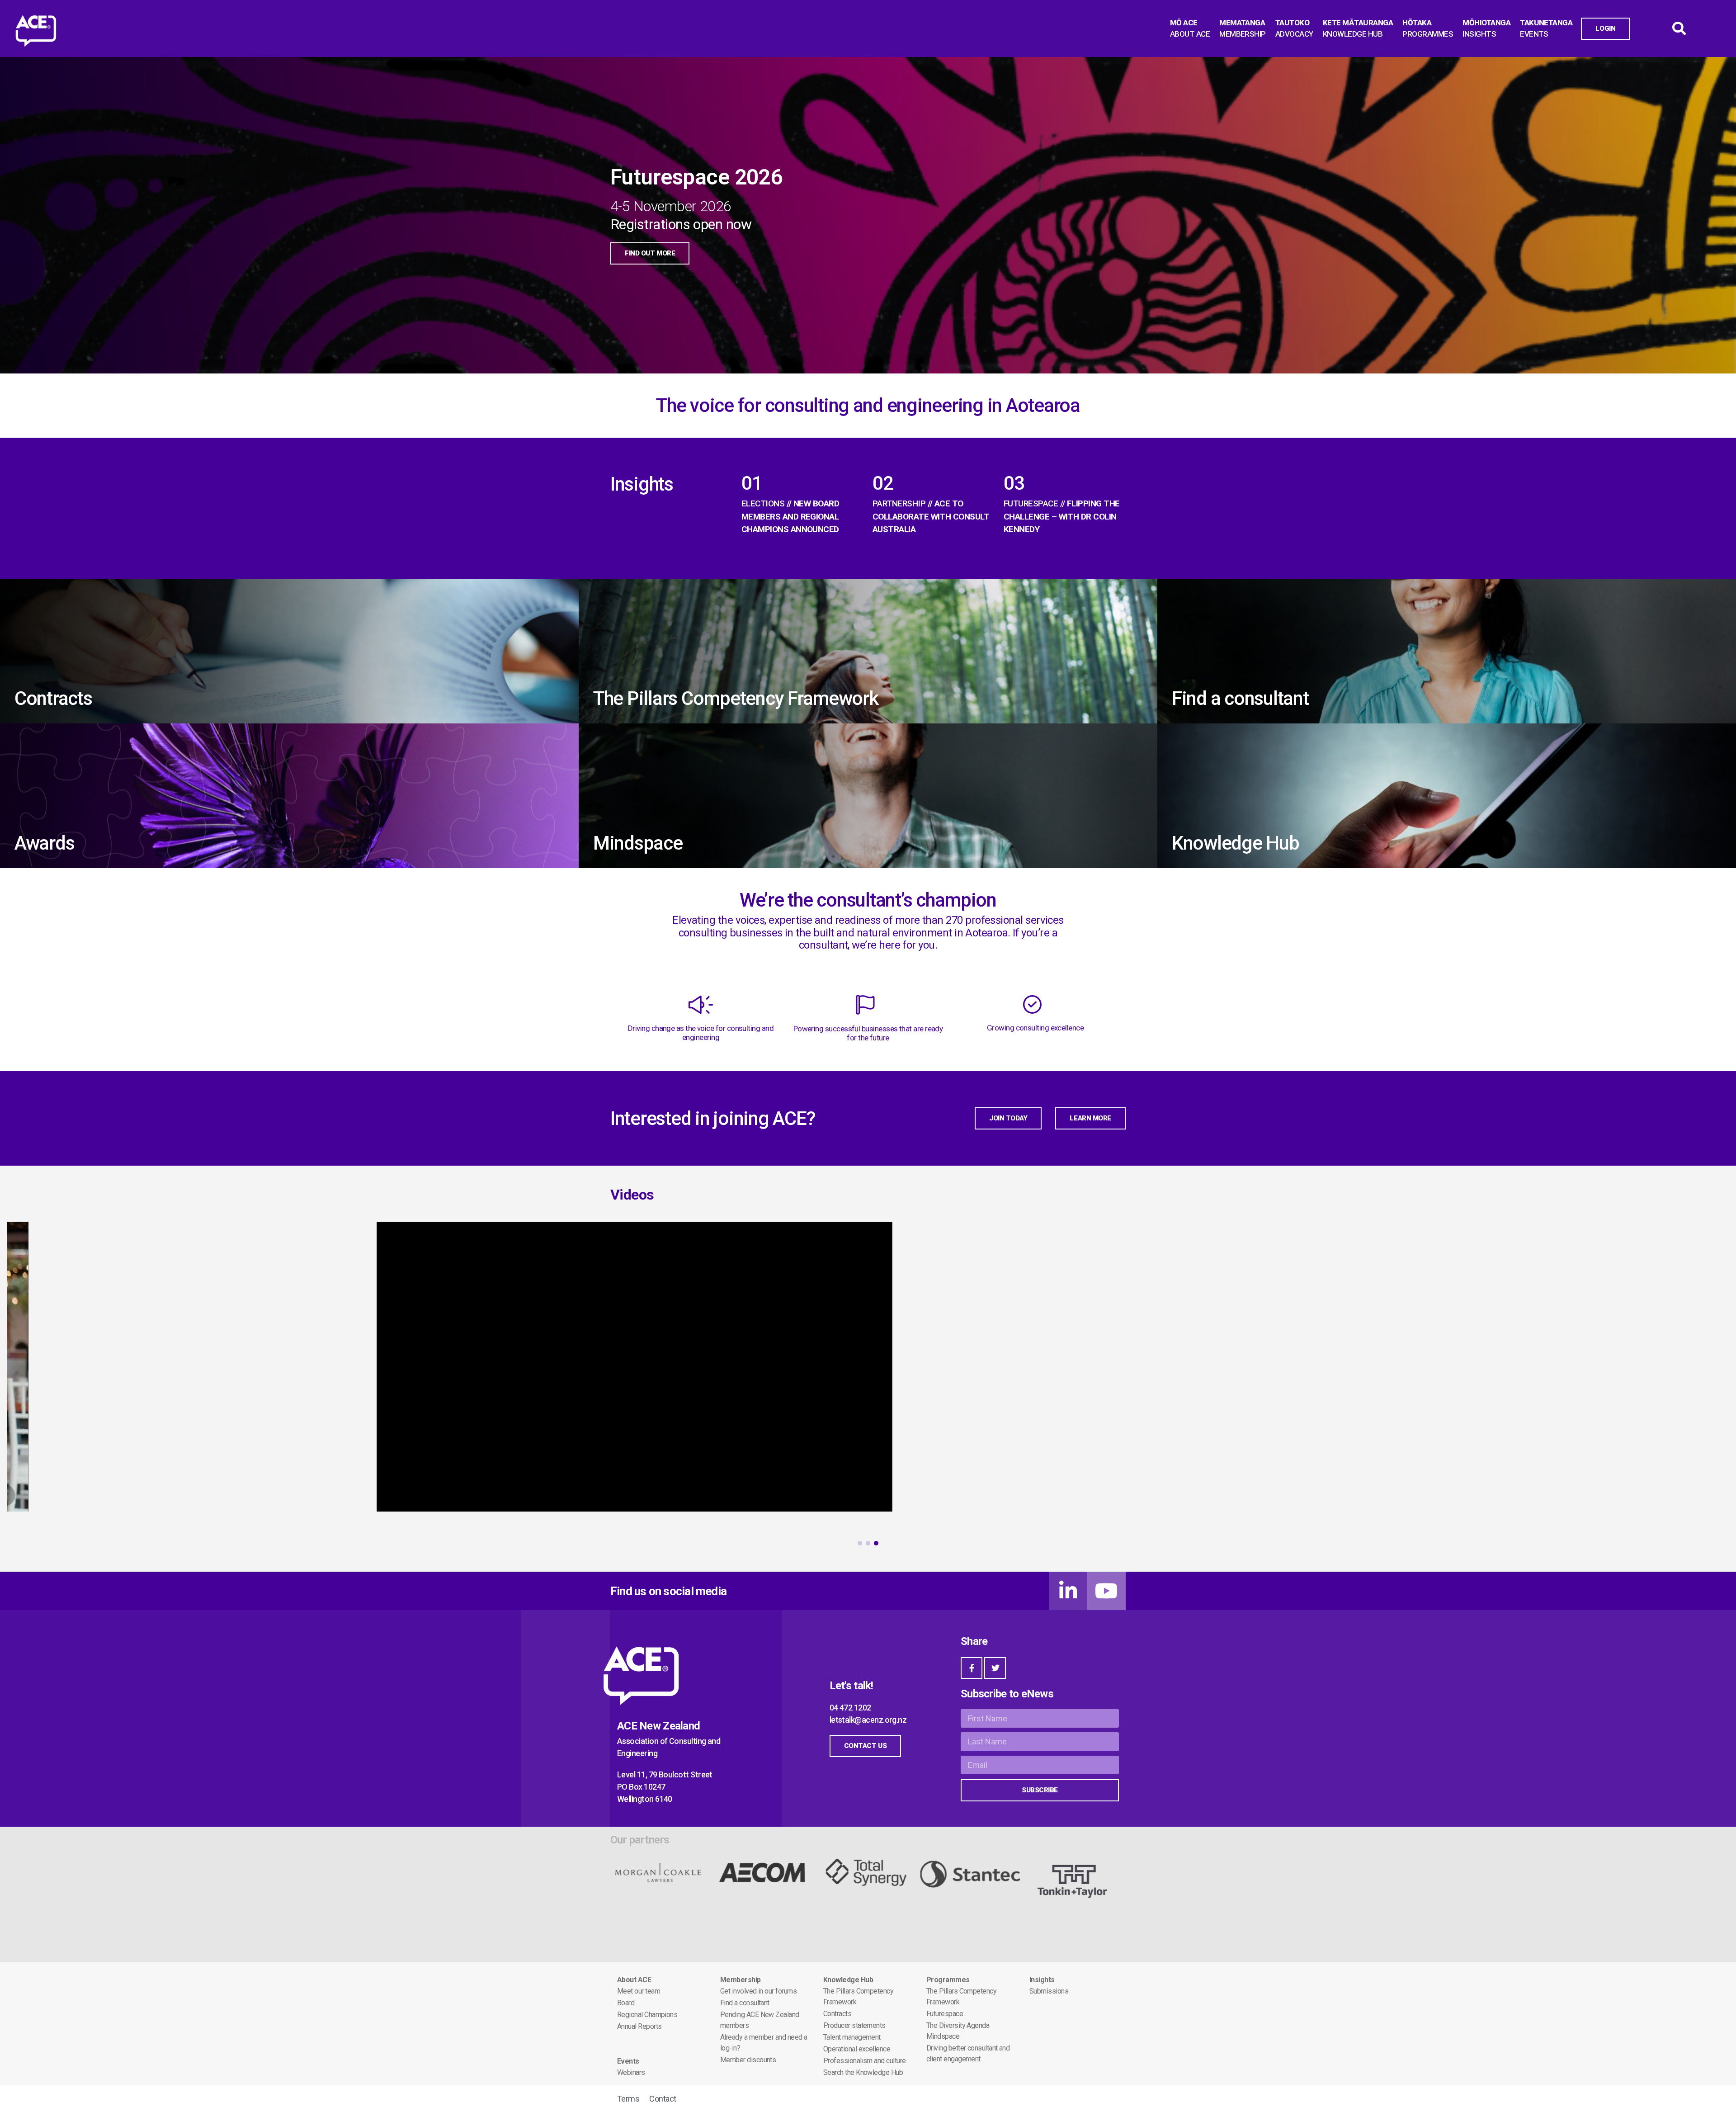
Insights (1042, 1980)
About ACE (634, 1980)
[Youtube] (1106, 1591)
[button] (860, 1543)
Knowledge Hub (848, 1980)
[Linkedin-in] (1068, 1591)
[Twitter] (995, 1668)
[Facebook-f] (972, 1668)
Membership (741, 1980)
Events (628, 2061)
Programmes (948, 1980)
